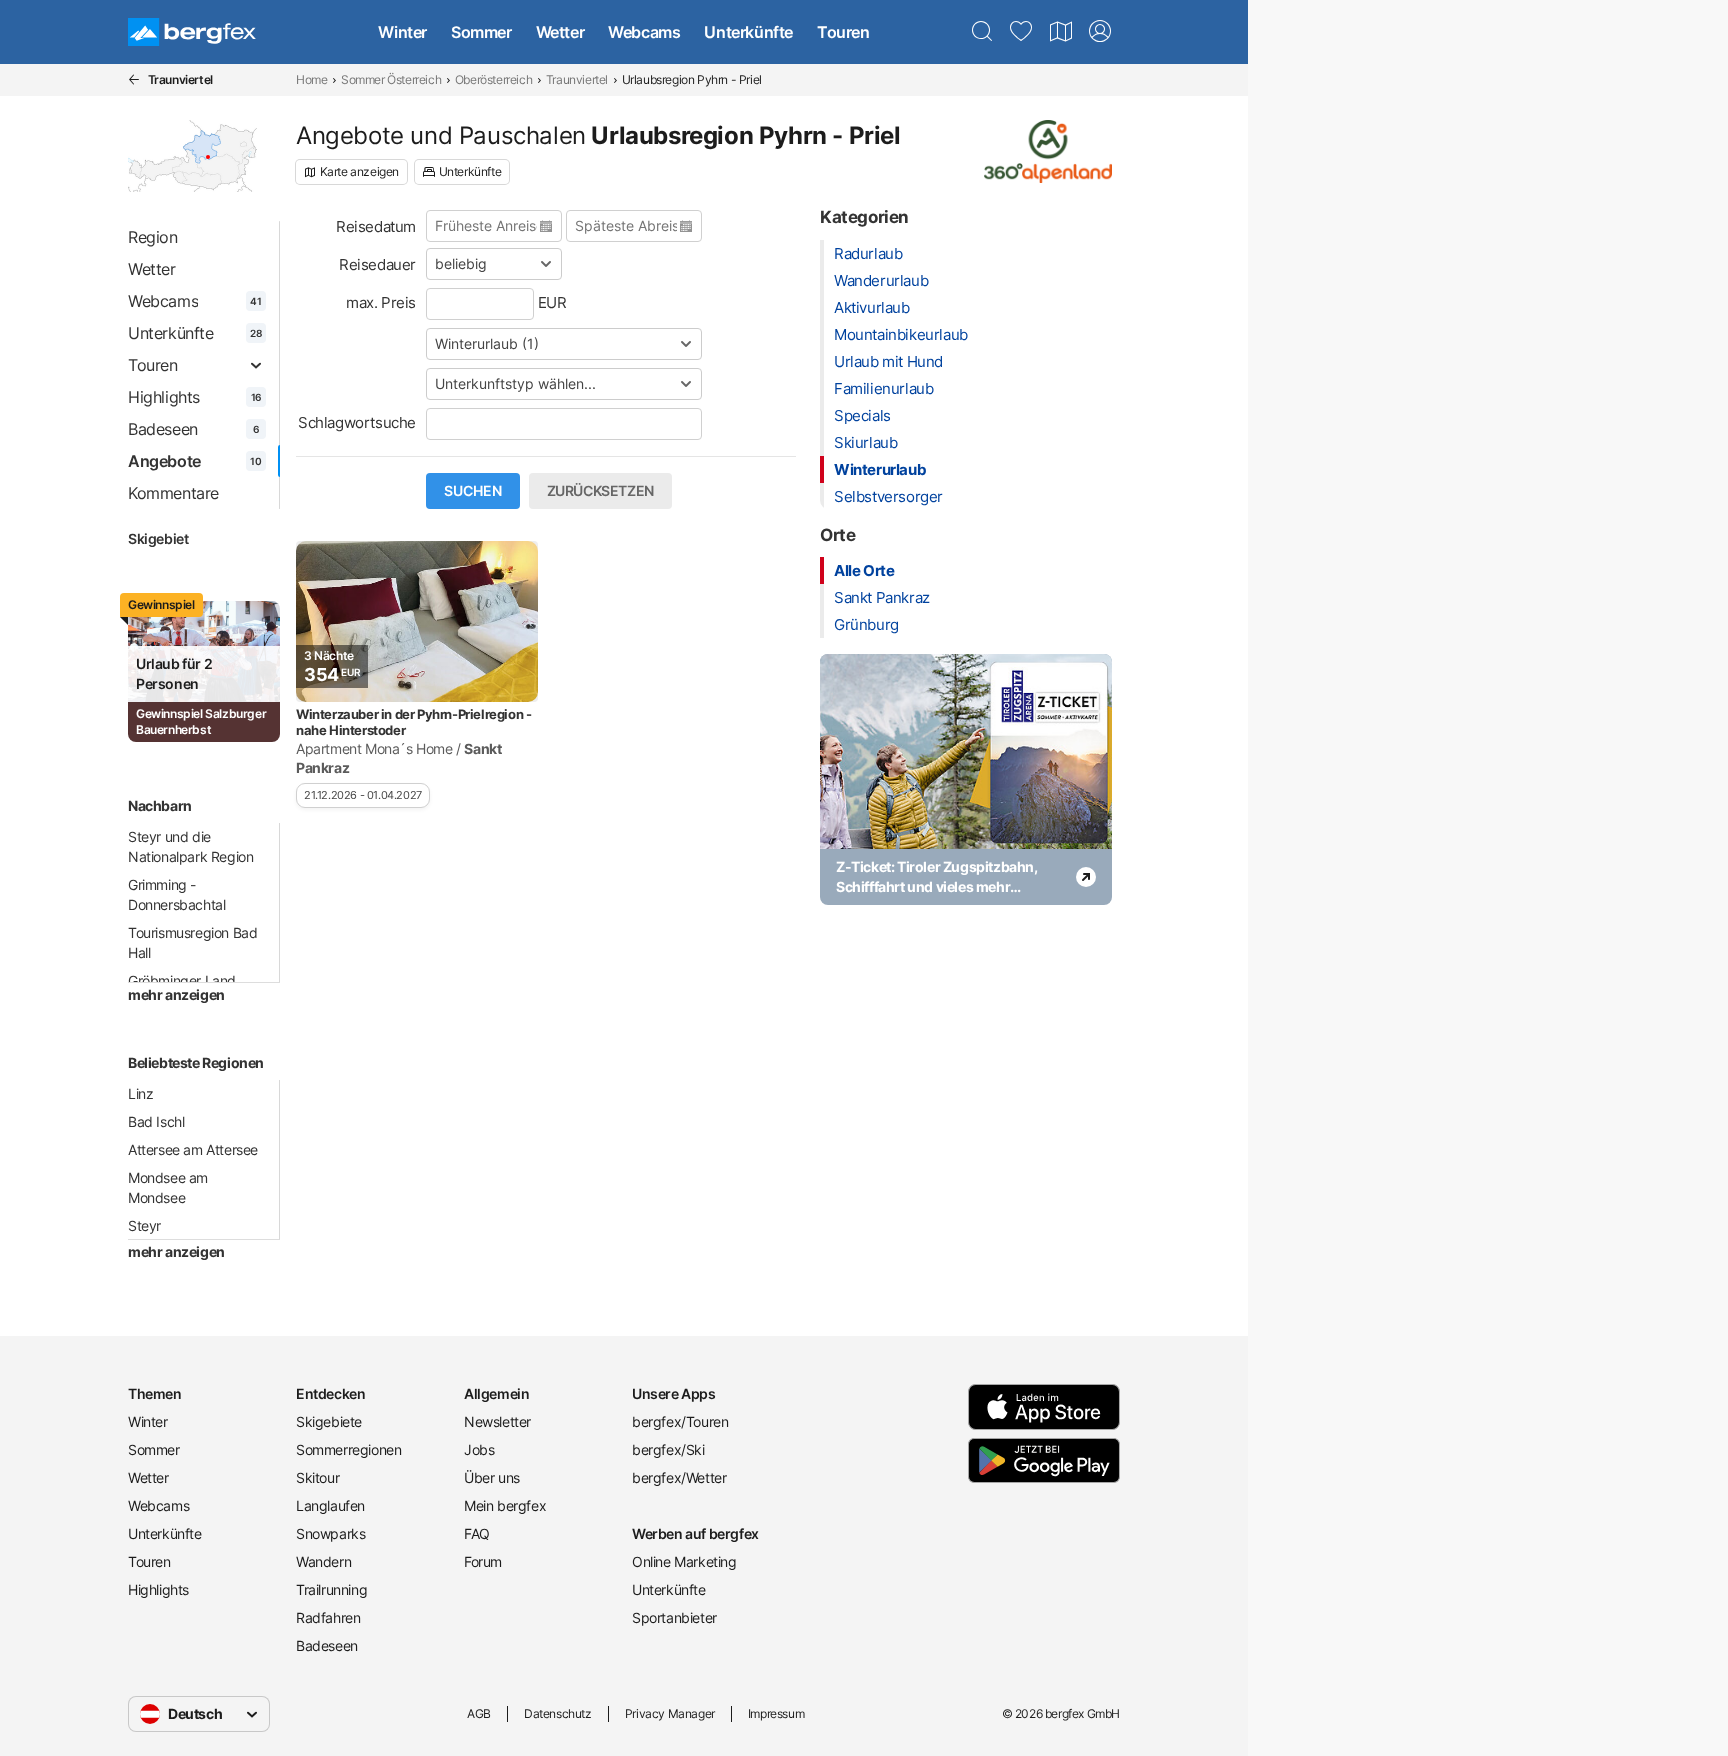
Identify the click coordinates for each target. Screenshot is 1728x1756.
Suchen (473, 491)
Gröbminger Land (182, 980)
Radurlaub (868, 253)
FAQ (477, 1533)
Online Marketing (684, 1561)
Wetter (560, 32)
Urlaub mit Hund (888, 361)
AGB (479, 1713)
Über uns (492, 1477)
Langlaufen (330, 1505)
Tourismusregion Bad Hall (192, 942)
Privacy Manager (670, 1713)
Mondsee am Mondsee (168, 1187)
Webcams (644, 32)
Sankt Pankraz (882, 597)
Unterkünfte (748, 32)
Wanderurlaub (881, 280)
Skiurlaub (865, 442)
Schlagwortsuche (357, 422)
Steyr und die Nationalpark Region (190, 846)
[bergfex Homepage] (192, 32)
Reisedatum (376, 226)
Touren (843, 32)
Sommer (481, 32)
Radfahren (328, 1617)
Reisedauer (377, 264)
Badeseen (327, 1645)
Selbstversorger (888, 496)
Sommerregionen (348, 1449)
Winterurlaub (880, 469)
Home (311, 79)
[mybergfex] (1100, 32)
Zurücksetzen (600, 491)
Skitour (317, 1477)
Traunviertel (577, 79)
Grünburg (866, 624)
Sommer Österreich (391, 79)
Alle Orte (864, 570)
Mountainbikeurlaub (901, 334)
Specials (862, 415)
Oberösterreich (493, 79)
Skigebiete (329, 1421)
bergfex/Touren (680, 1421)
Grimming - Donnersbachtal (176, 894)
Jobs (479, 1449)
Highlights (158, 1589)
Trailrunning (331, 1589)
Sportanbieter (674, 1617)
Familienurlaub (883, 388)
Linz (140, 1093)
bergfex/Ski (668, 1449)
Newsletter (497, 1421)
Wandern (323, 1561)
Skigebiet (158, 538)
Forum (483, 1561)
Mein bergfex (505, 1505)
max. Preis (381, 302)
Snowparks (330, 1533)
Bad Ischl (156, 1121)
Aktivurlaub (872, 307)
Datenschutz (558, 1713)
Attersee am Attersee (193, 1149)
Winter (402, 32)
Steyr (144, 1225)
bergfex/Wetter (679, 1477)
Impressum (776, 1713)
